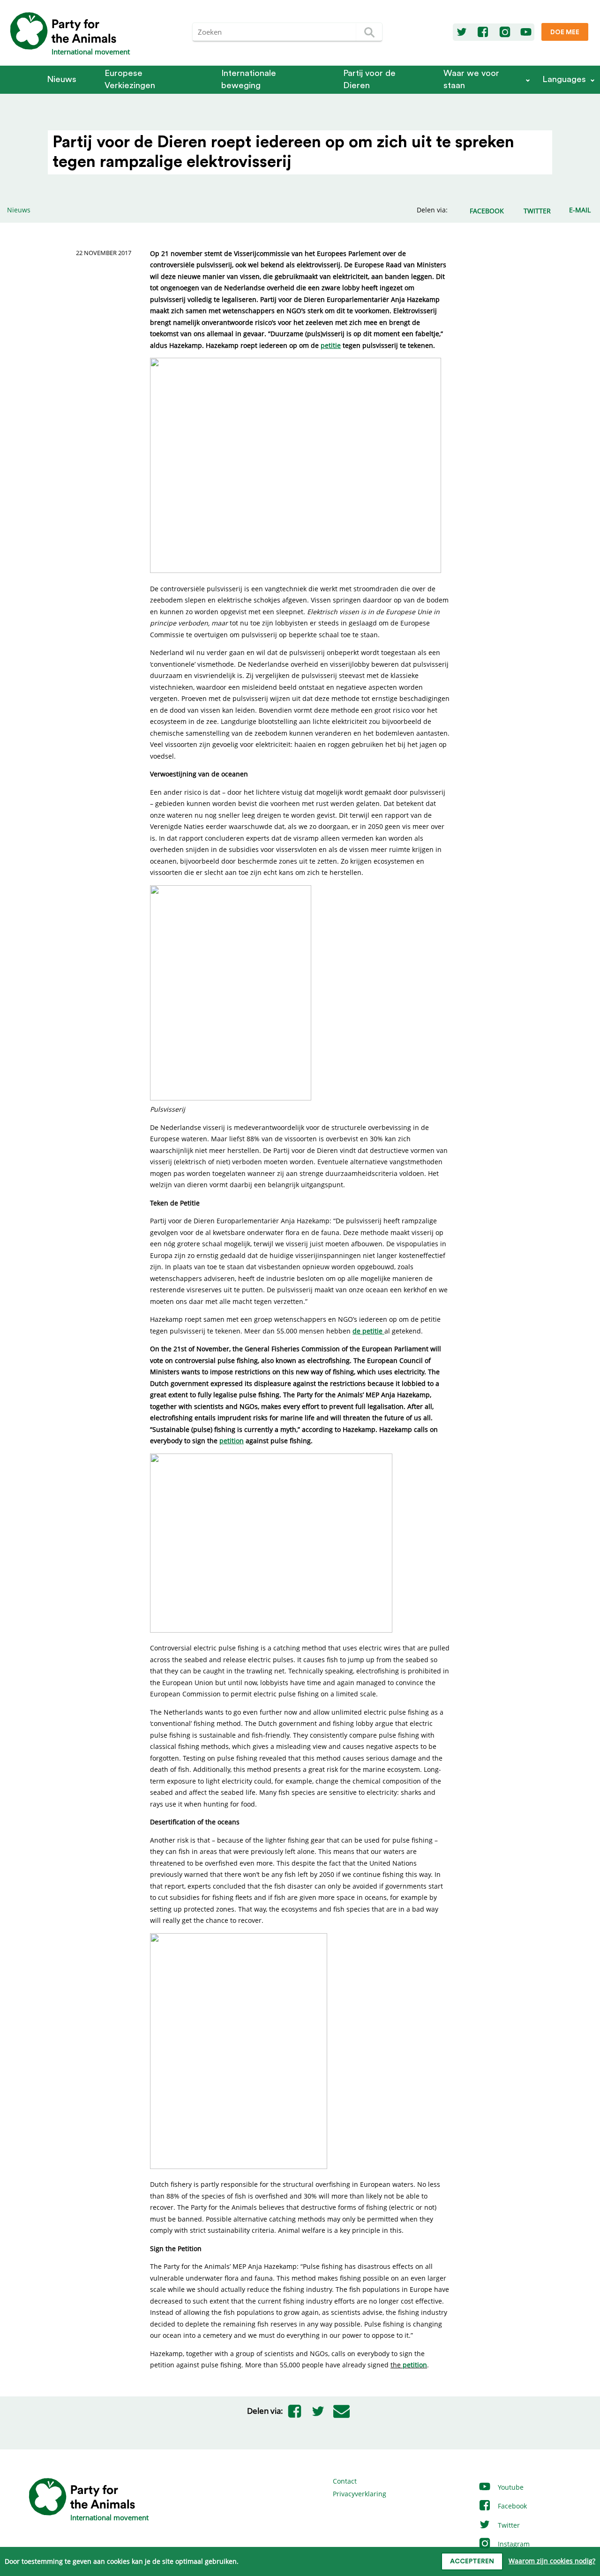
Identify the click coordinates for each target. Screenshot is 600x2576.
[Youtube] (526, 32)
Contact (345, 2481)
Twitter (508, 2525)
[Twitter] (462, 32)
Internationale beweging (249, 79)
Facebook (511, 2506)
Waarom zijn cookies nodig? (552, 2561)
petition (415, 2365)
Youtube (510, 2487)
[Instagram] (505, 32)
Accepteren (472, 2561)
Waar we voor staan (471, 79)
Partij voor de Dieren (369, 79)
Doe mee (565, 32)
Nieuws (62, 79)
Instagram (513, 2544)
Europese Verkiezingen (130, 79)
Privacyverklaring (360, 2494)
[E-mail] (342, 2411)
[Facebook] (483, 32)
